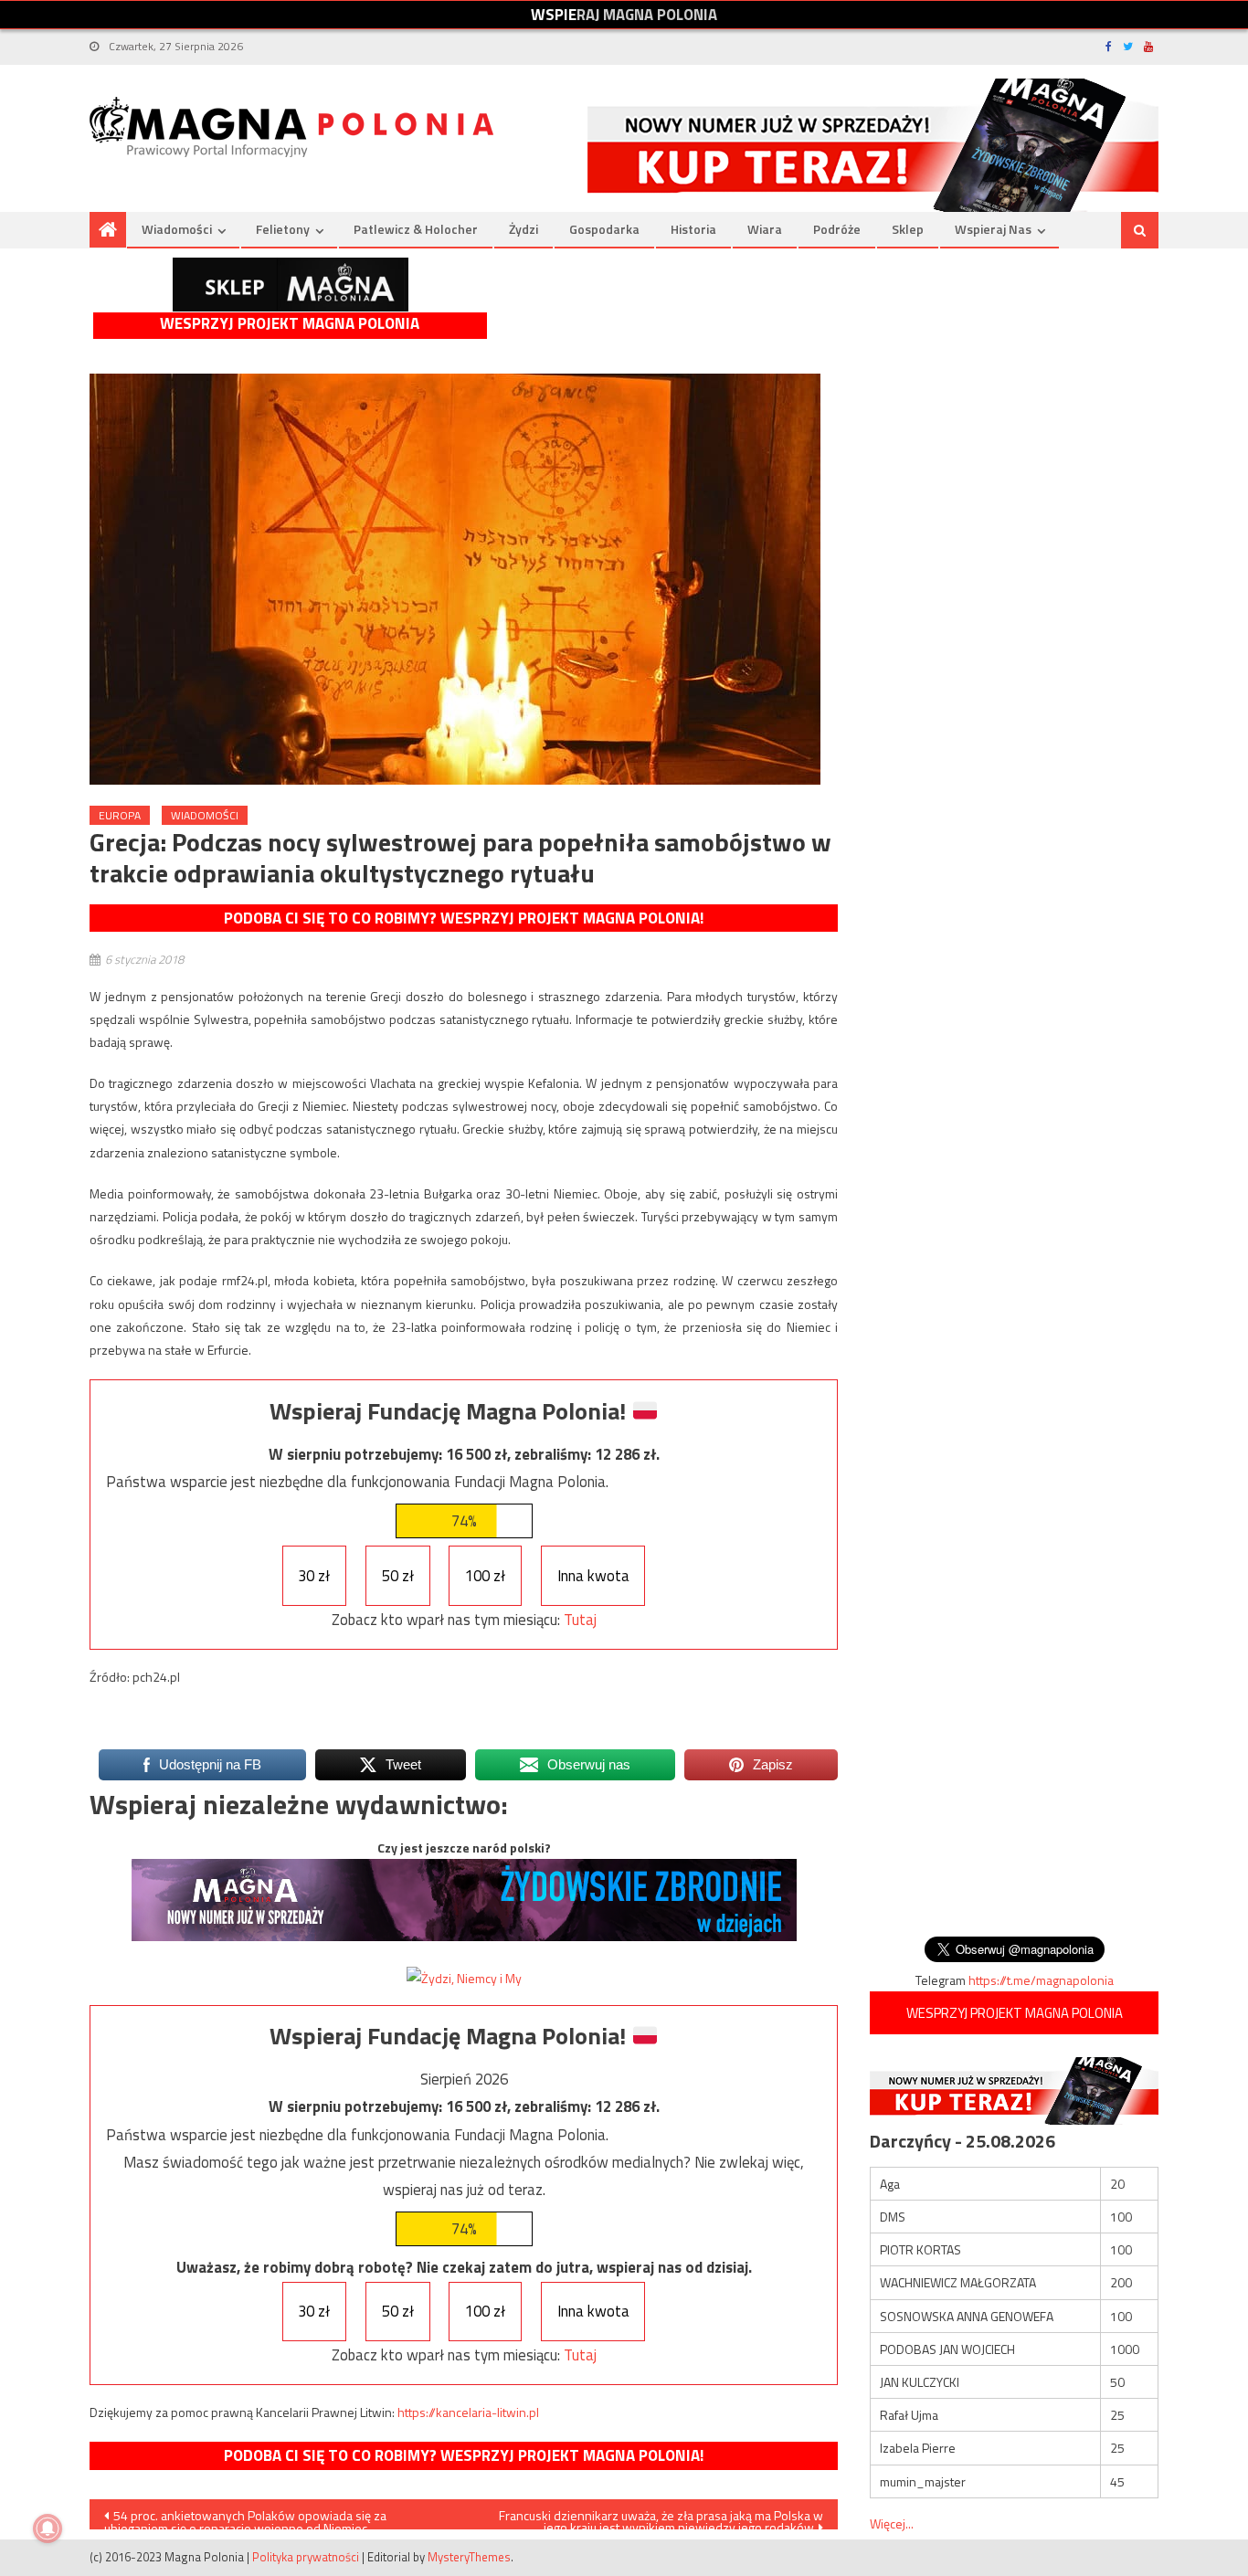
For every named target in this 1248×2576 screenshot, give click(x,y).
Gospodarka (604, 229)
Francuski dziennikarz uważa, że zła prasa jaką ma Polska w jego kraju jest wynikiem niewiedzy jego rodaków (661, 2518)
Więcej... (892, 2523)
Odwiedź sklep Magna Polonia (291, 285)
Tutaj (580, 1620)
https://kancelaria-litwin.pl (468, 2412)
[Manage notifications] (48, 2528)
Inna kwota (593, 1576)
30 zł (314, 1576)
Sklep (908, 229)
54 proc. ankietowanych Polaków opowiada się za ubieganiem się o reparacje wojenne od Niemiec (245, 2518)
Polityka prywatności (306, 2557)
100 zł (485, 1576)
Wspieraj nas (993, 229)
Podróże (837, 229)
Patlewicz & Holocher (416, 229)
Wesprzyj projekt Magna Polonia (290, 324)
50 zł (398, 1576)
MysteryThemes (469, 2557)
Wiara (765, 229)
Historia (693, 229)
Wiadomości (177, 229)
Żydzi (524, 229)
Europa (120, 815)
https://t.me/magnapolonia (1041, 1980)
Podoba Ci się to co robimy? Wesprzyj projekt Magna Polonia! (464, 918)
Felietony (283, 229)
